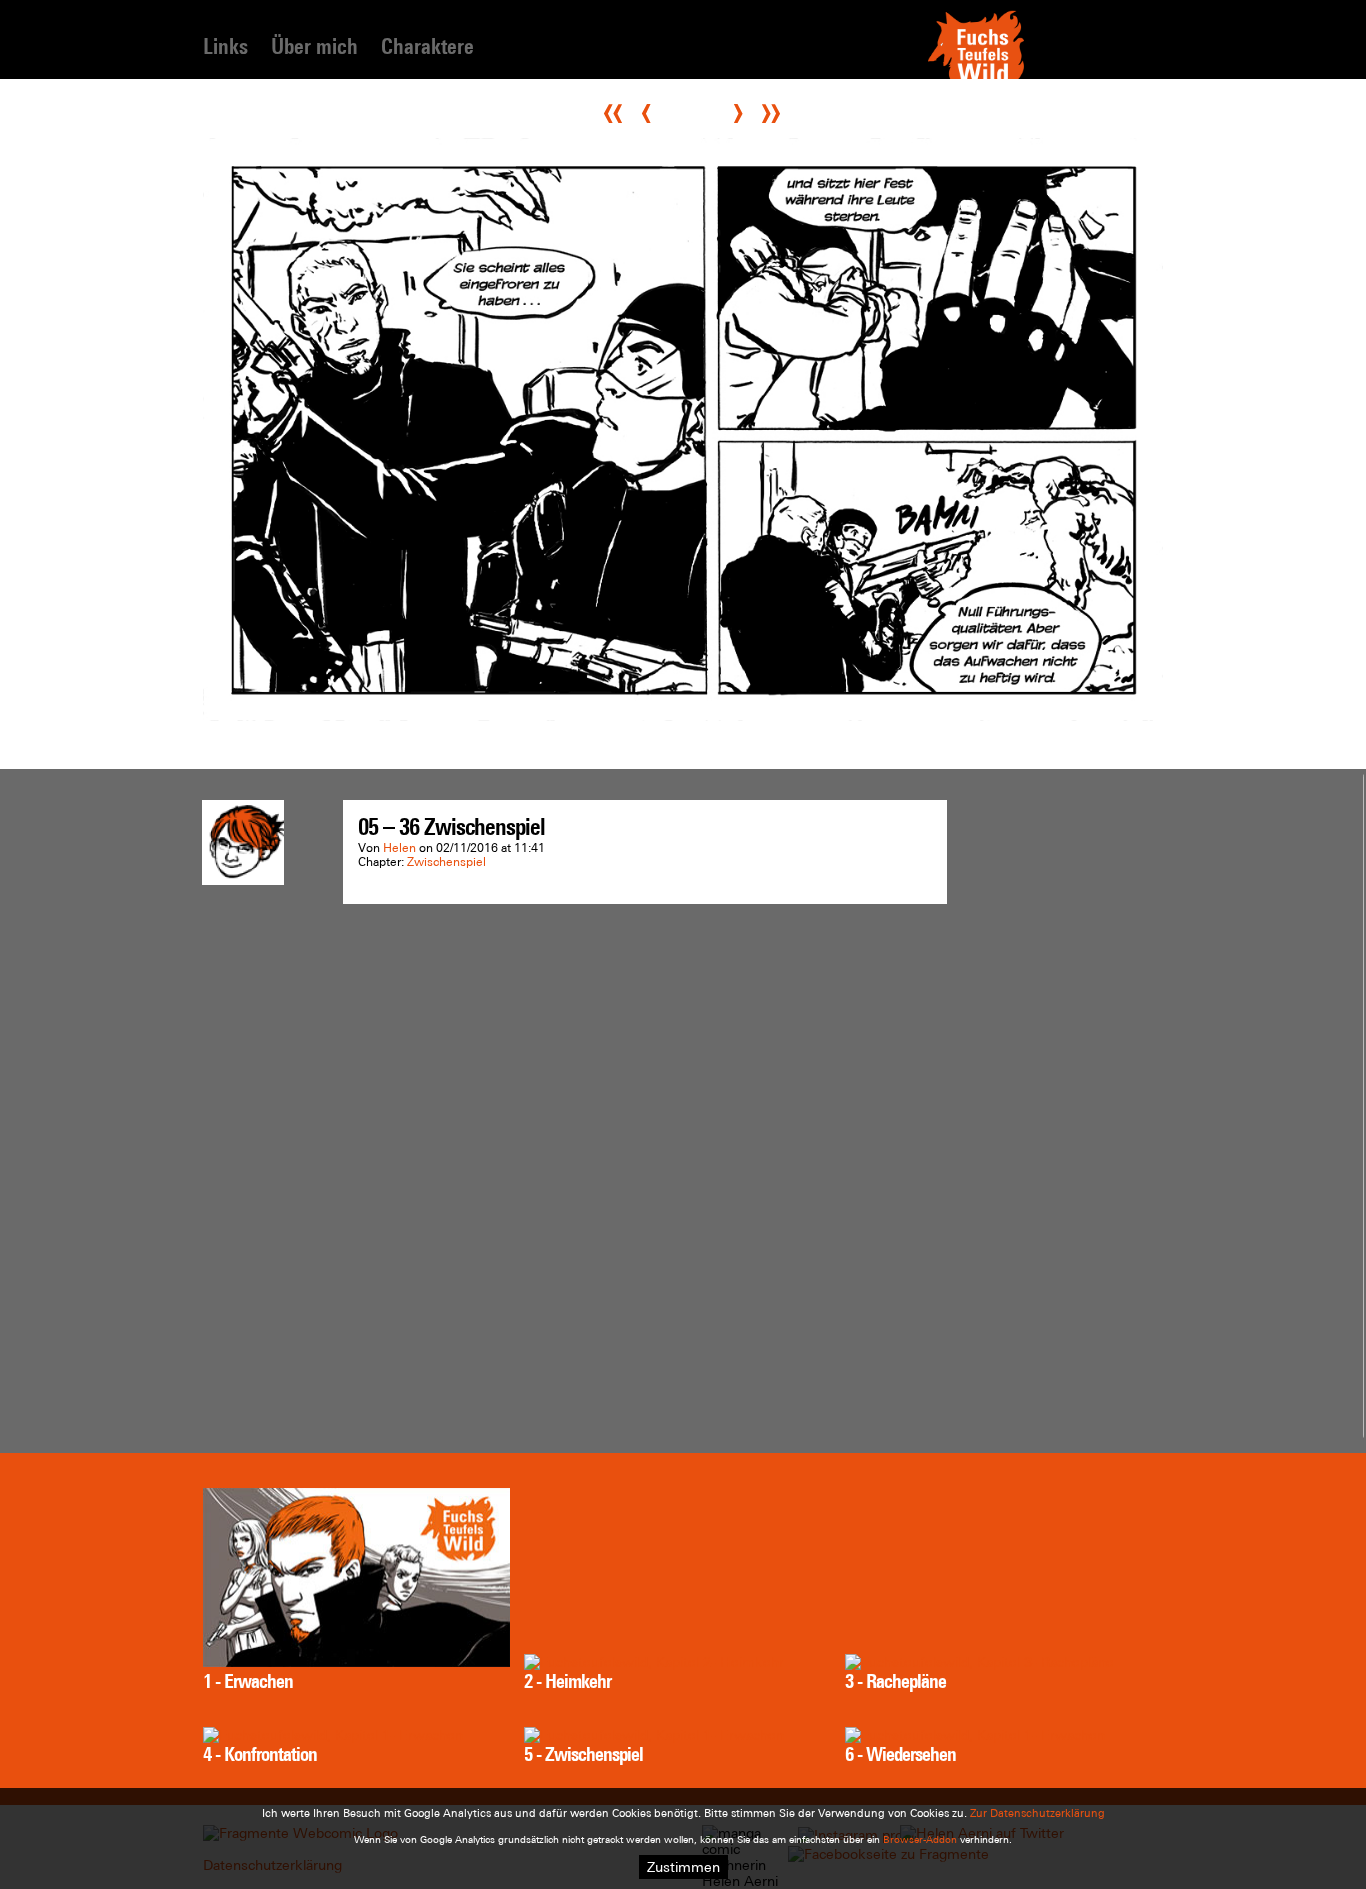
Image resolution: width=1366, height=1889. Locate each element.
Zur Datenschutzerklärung (1037, 1813)
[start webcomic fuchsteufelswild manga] (976, 77)
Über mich (314, 46)
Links (225, 46)
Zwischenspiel (446, 862)
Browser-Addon (920, 1839)
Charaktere (427, 46)
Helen (399, 848)
